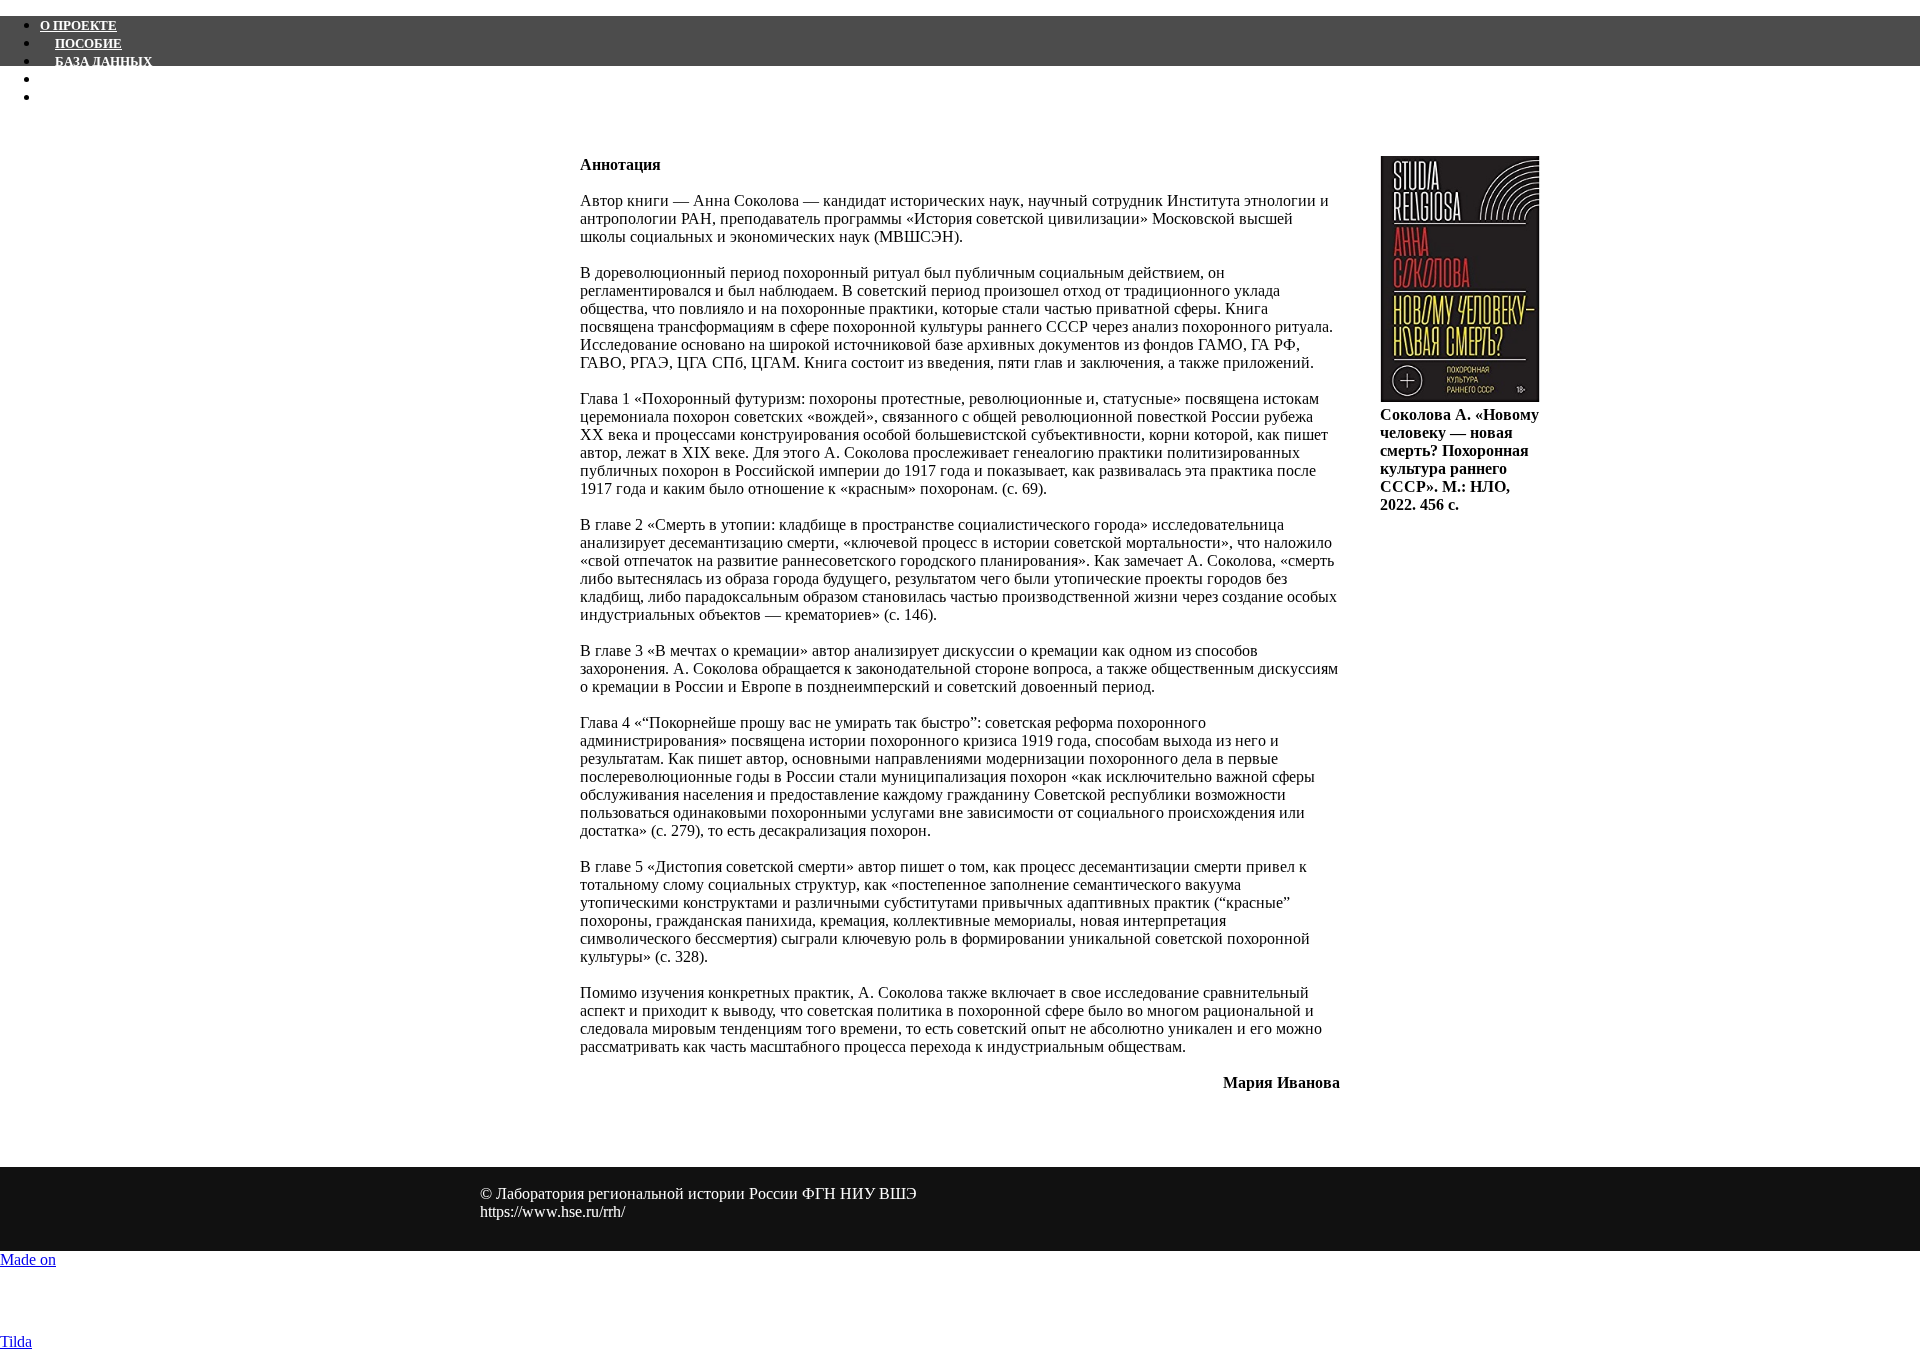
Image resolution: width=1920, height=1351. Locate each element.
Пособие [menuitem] (88, 43)
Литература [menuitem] (98, 79)
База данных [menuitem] (103, 61)
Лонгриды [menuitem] (94, 97)
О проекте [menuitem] (78, 25)
